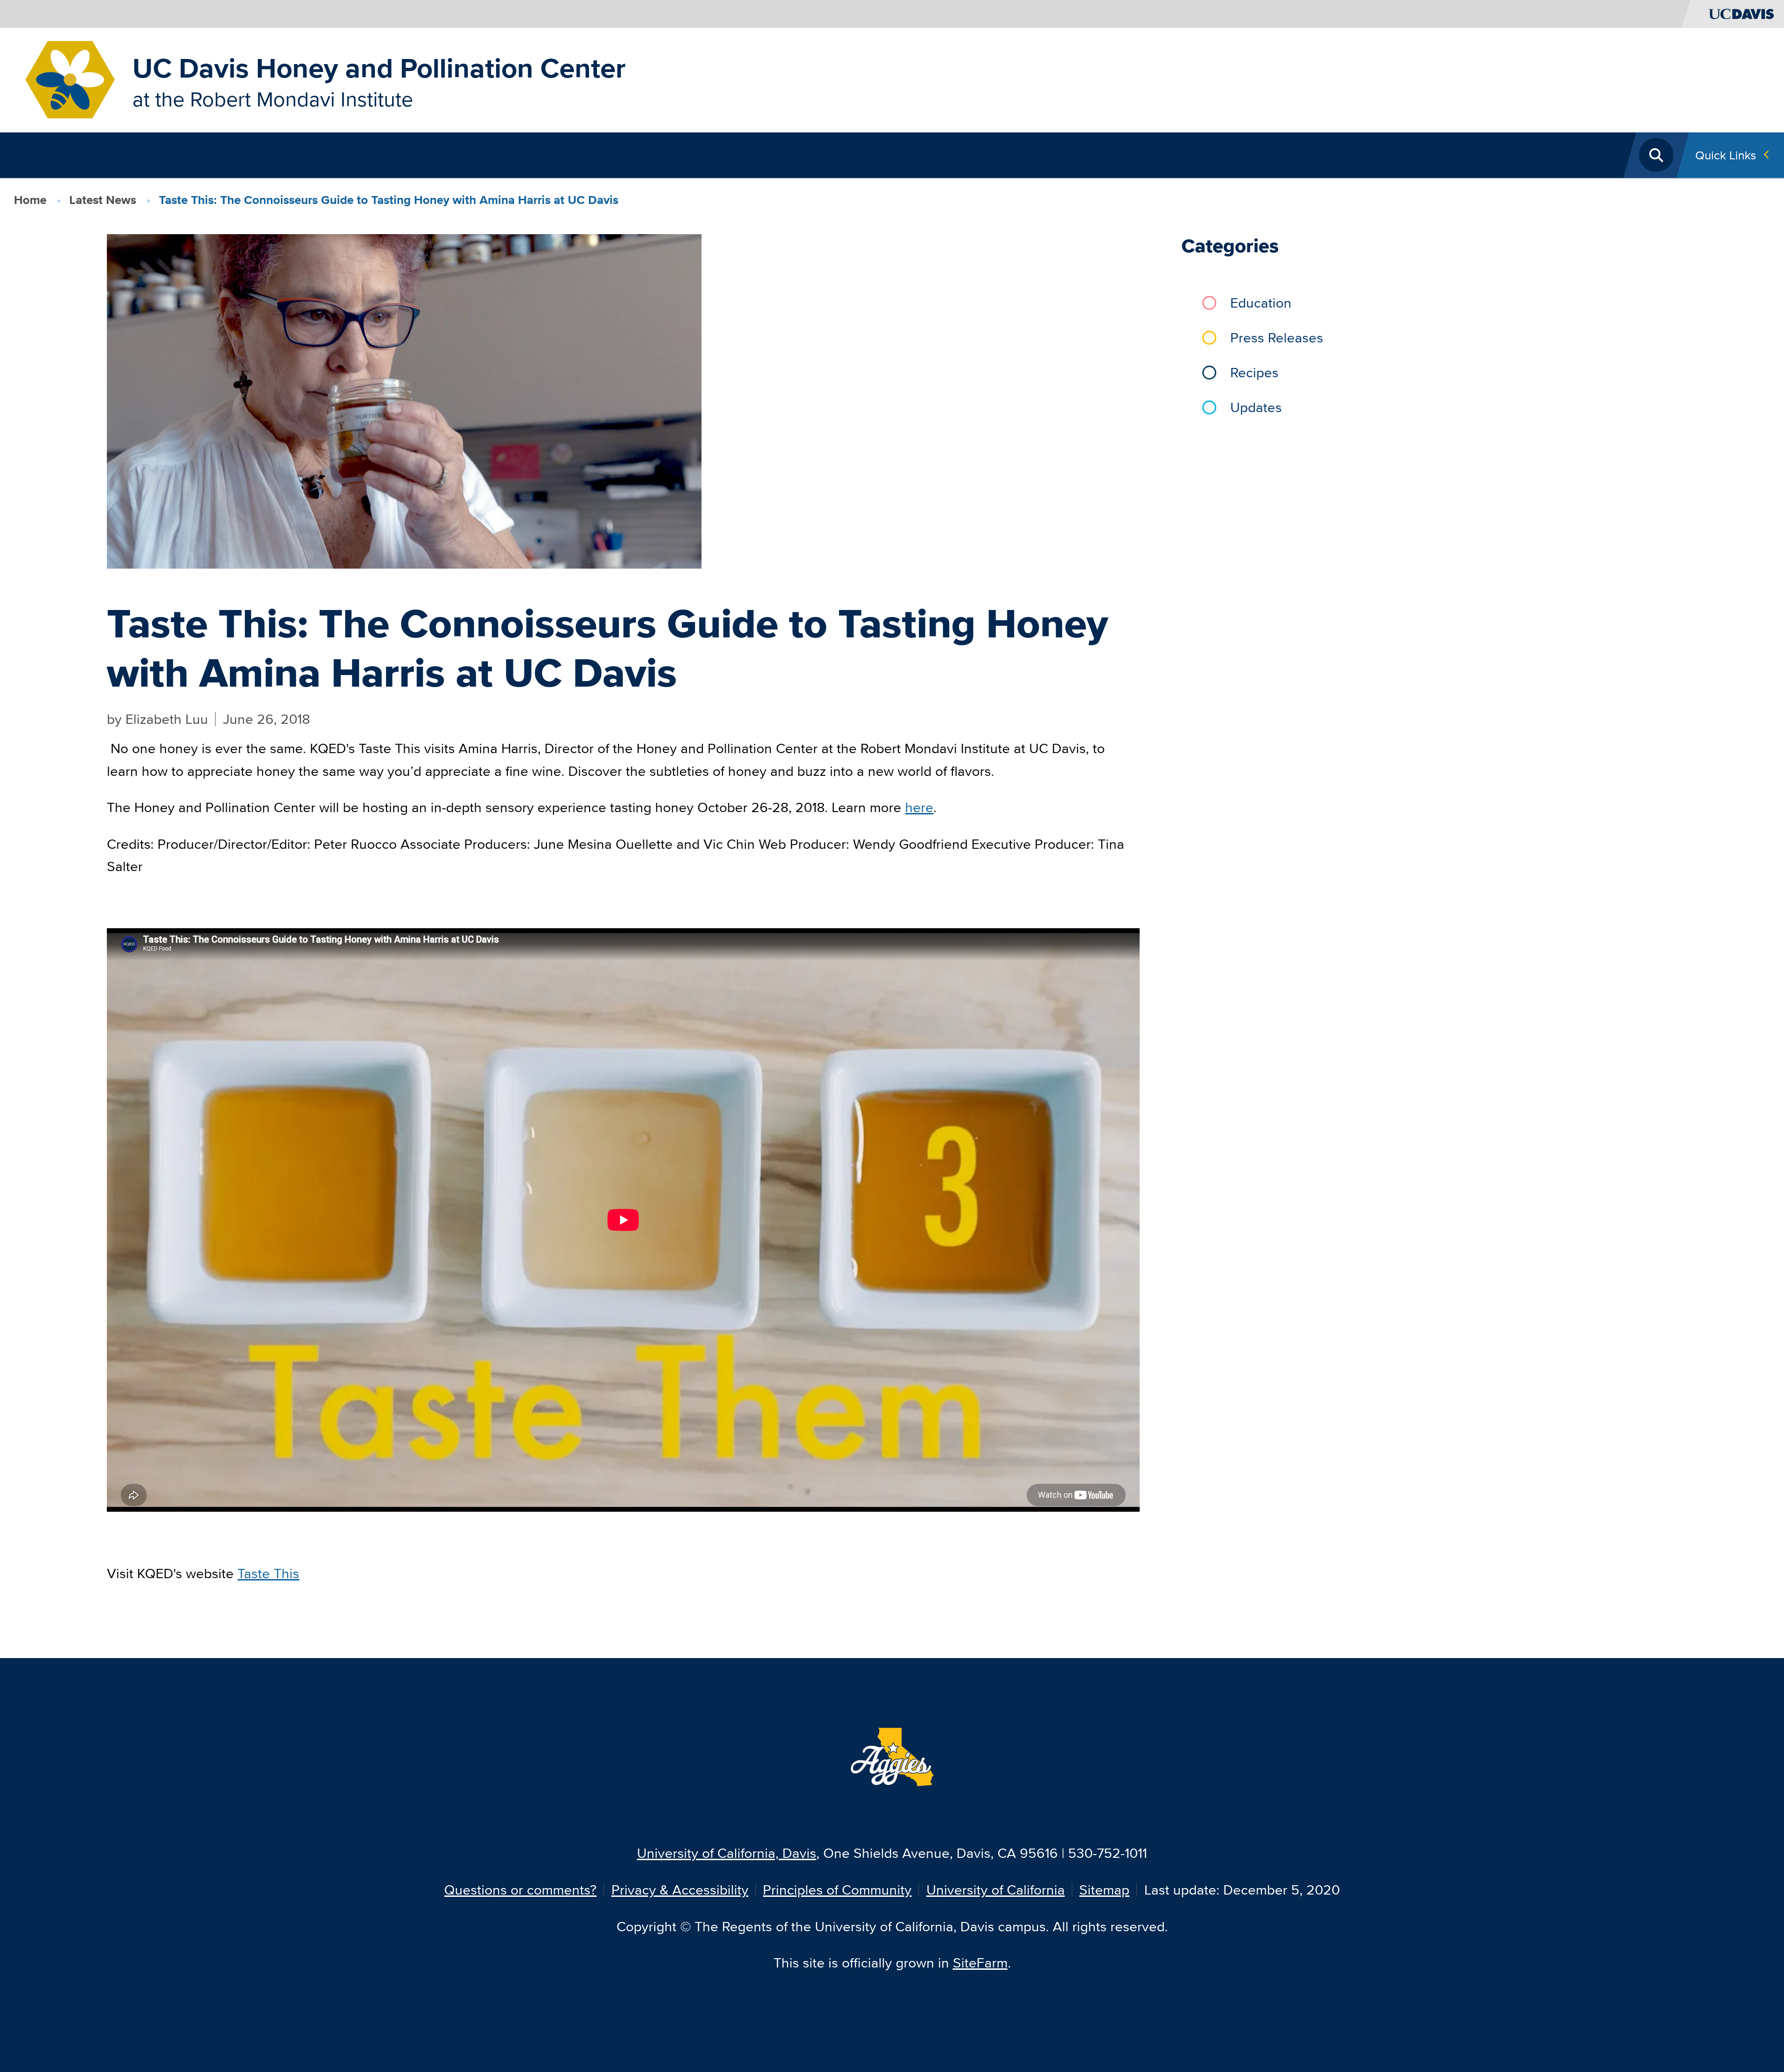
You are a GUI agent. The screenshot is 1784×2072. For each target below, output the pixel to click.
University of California (996, 1890)
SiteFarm (980, 1963)
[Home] (70, 79)
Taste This (268, 1573)
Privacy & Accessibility (680, 1890)
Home (30, 200)
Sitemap (1104, 1890)
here (919, 807)
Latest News (103, 200)
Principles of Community (837, 1890)
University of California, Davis (727, 1853)
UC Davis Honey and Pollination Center (379, 68)
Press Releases (1277, 338)
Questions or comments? (520, 1890)
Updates (1256, 407)
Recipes (1254, 372)
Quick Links (1726, 155)
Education (1261, 303)
